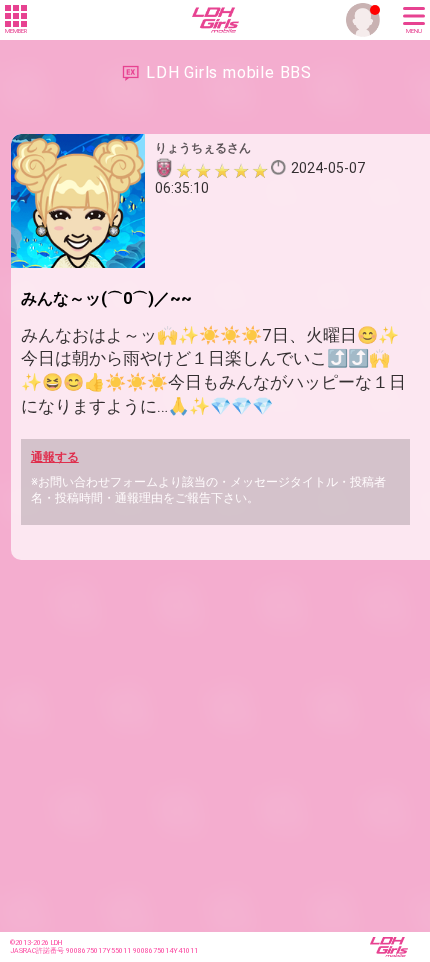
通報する (55, 457)
